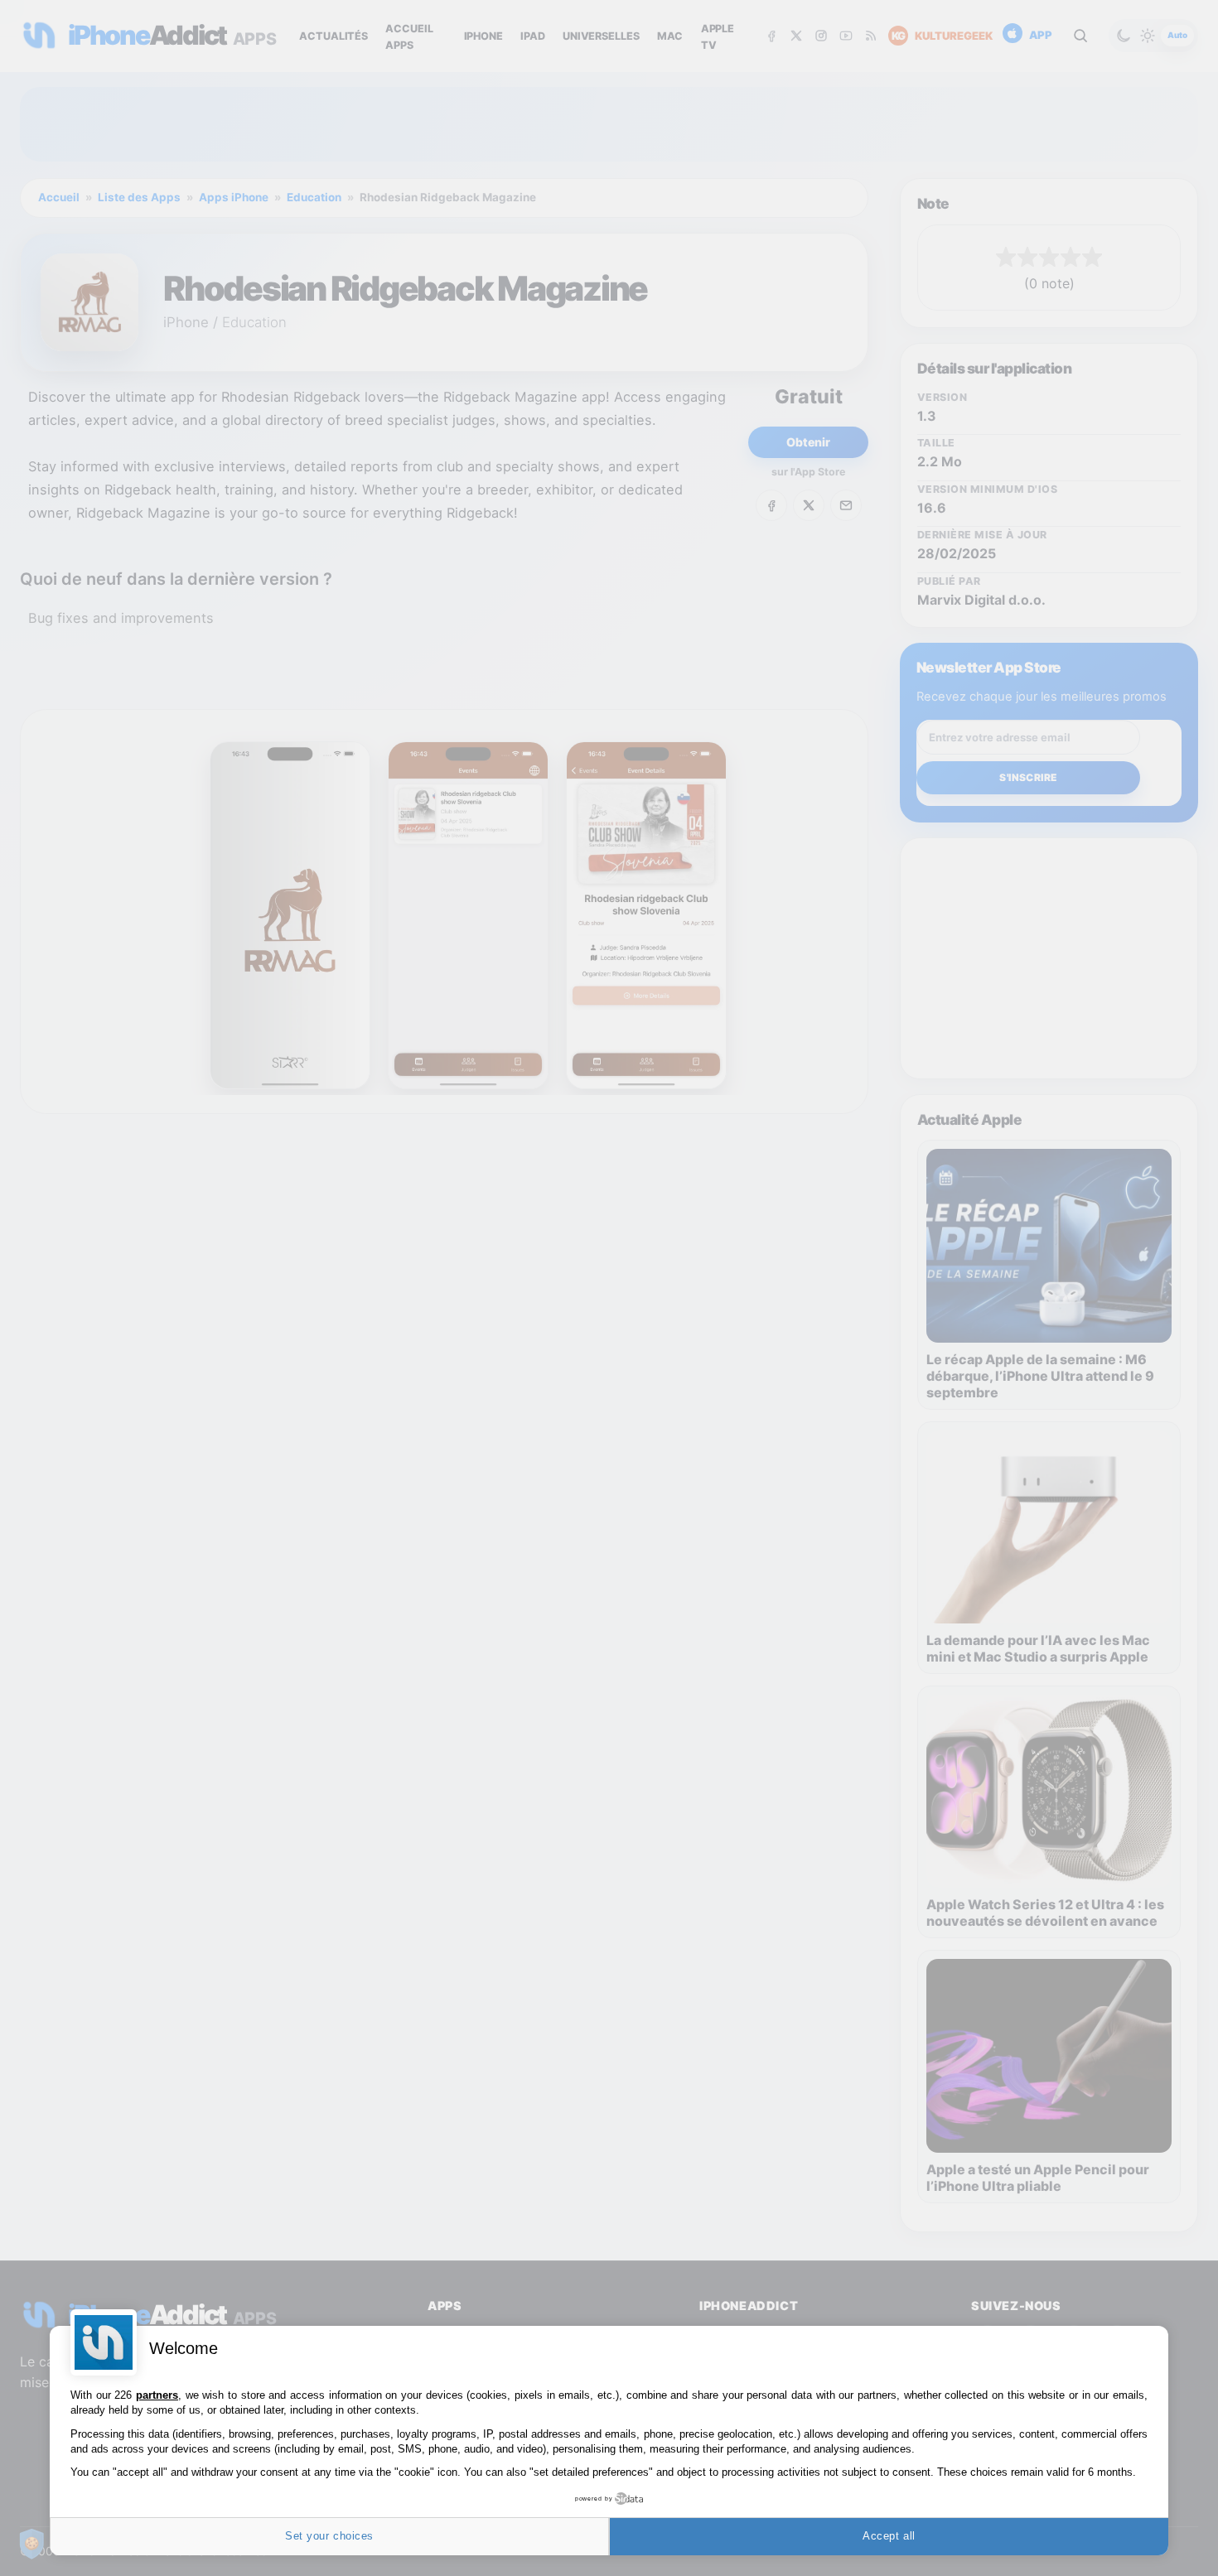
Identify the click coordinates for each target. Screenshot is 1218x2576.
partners (157, 2395)
